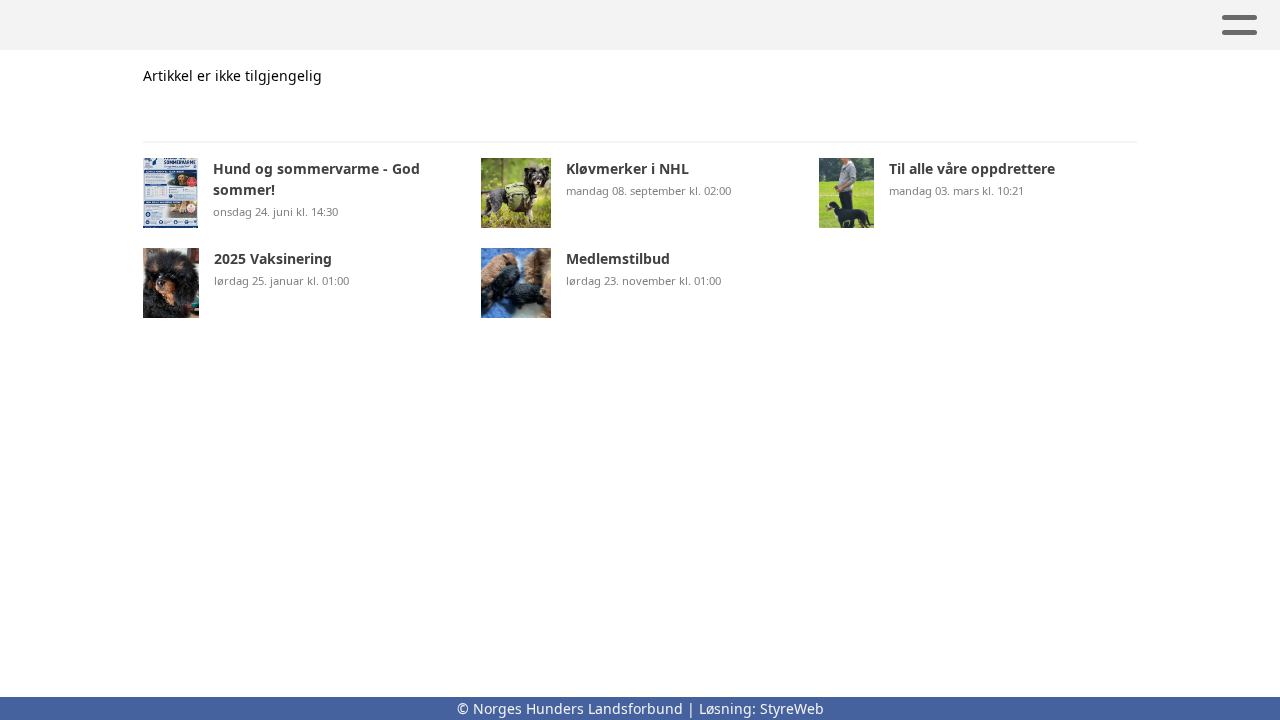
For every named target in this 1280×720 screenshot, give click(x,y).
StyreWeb (792, 708)
